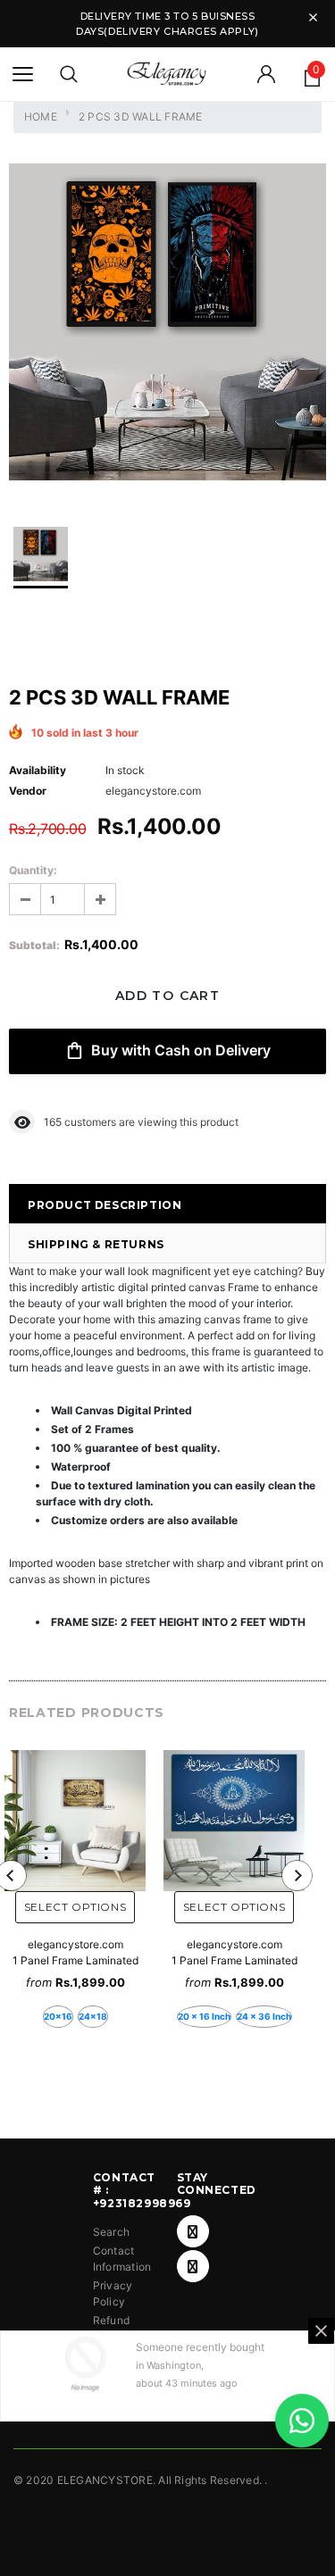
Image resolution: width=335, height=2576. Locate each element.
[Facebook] (193, 2231)
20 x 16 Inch (204, 2016)
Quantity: (33, 870)
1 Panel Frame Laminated (75, 1960)
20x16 (58, 2016)
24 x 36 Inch (264, 2016)
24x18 (93, 2016)
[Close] (321, 2331)
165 (53, 1122)
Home (41, 117)
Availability (38, 770)
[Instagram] (193, 2266)
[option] (167, 324)
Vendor (28, 791)
